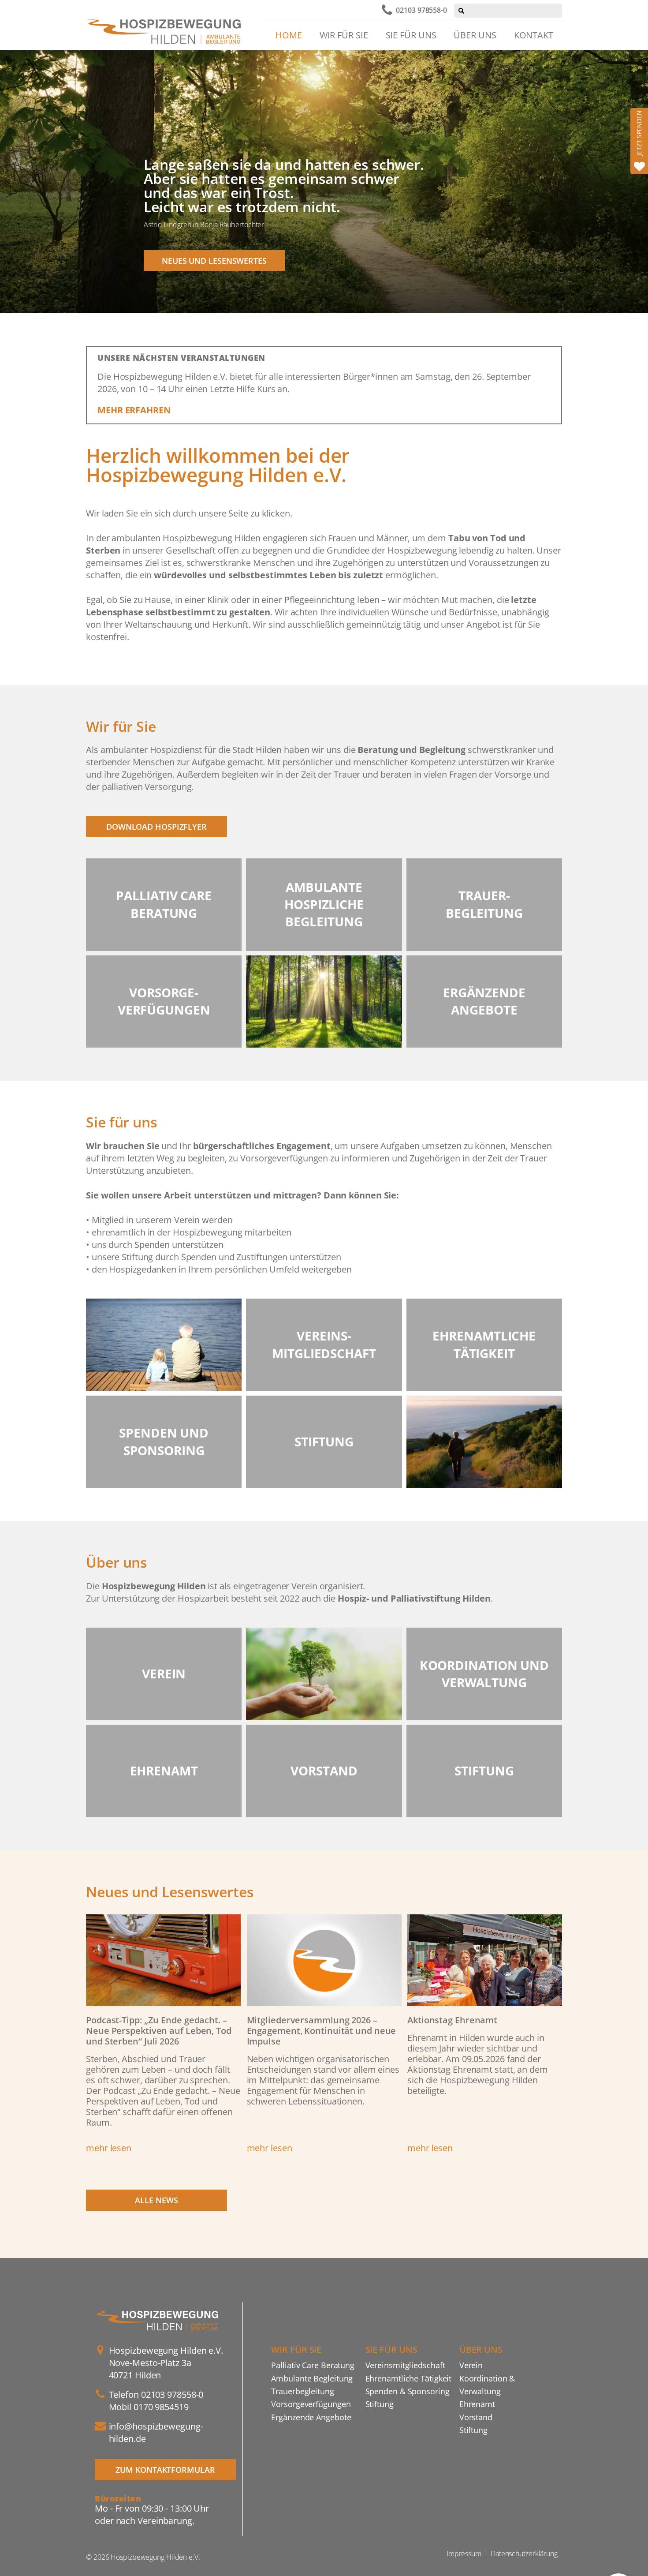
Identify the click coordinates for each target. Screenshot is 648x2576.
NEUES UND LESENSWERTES (214, 260)
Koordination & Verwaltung (487, 2385)
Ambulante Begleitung (312, 2378)
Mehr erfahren (134, 410)
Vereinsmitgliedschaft (405, 2365)
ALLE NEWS (156, 2200)
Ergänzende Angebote (311, 2417)
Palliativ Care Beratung (313, 2365)
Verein (471, 2365)
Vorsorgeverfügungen (311, 2404)
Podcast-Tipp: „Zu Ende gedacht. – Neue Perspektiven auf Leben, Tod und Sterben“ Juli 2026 (159, 2031)
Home (289, 35)
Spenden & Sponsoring (408, 2391)
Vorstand (476, 2417)
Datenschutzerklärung (524, 2554)
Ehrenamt (477, 2404)
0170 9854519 (161, 2407)
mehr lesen (109, 2148)
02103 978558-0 (421, 10)
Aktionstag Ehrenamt (452, 2020)
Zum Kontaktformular (165, 2469)
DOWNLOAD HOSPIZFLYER (156, 826)
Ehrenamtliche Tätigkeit (409, 2378)
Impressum (464, 2554)
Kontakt (534, 35)
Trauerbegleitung (302, 2391)
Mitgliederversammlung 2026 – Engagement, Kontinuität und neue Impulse (322, 2031)
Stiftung (380, 2404)
